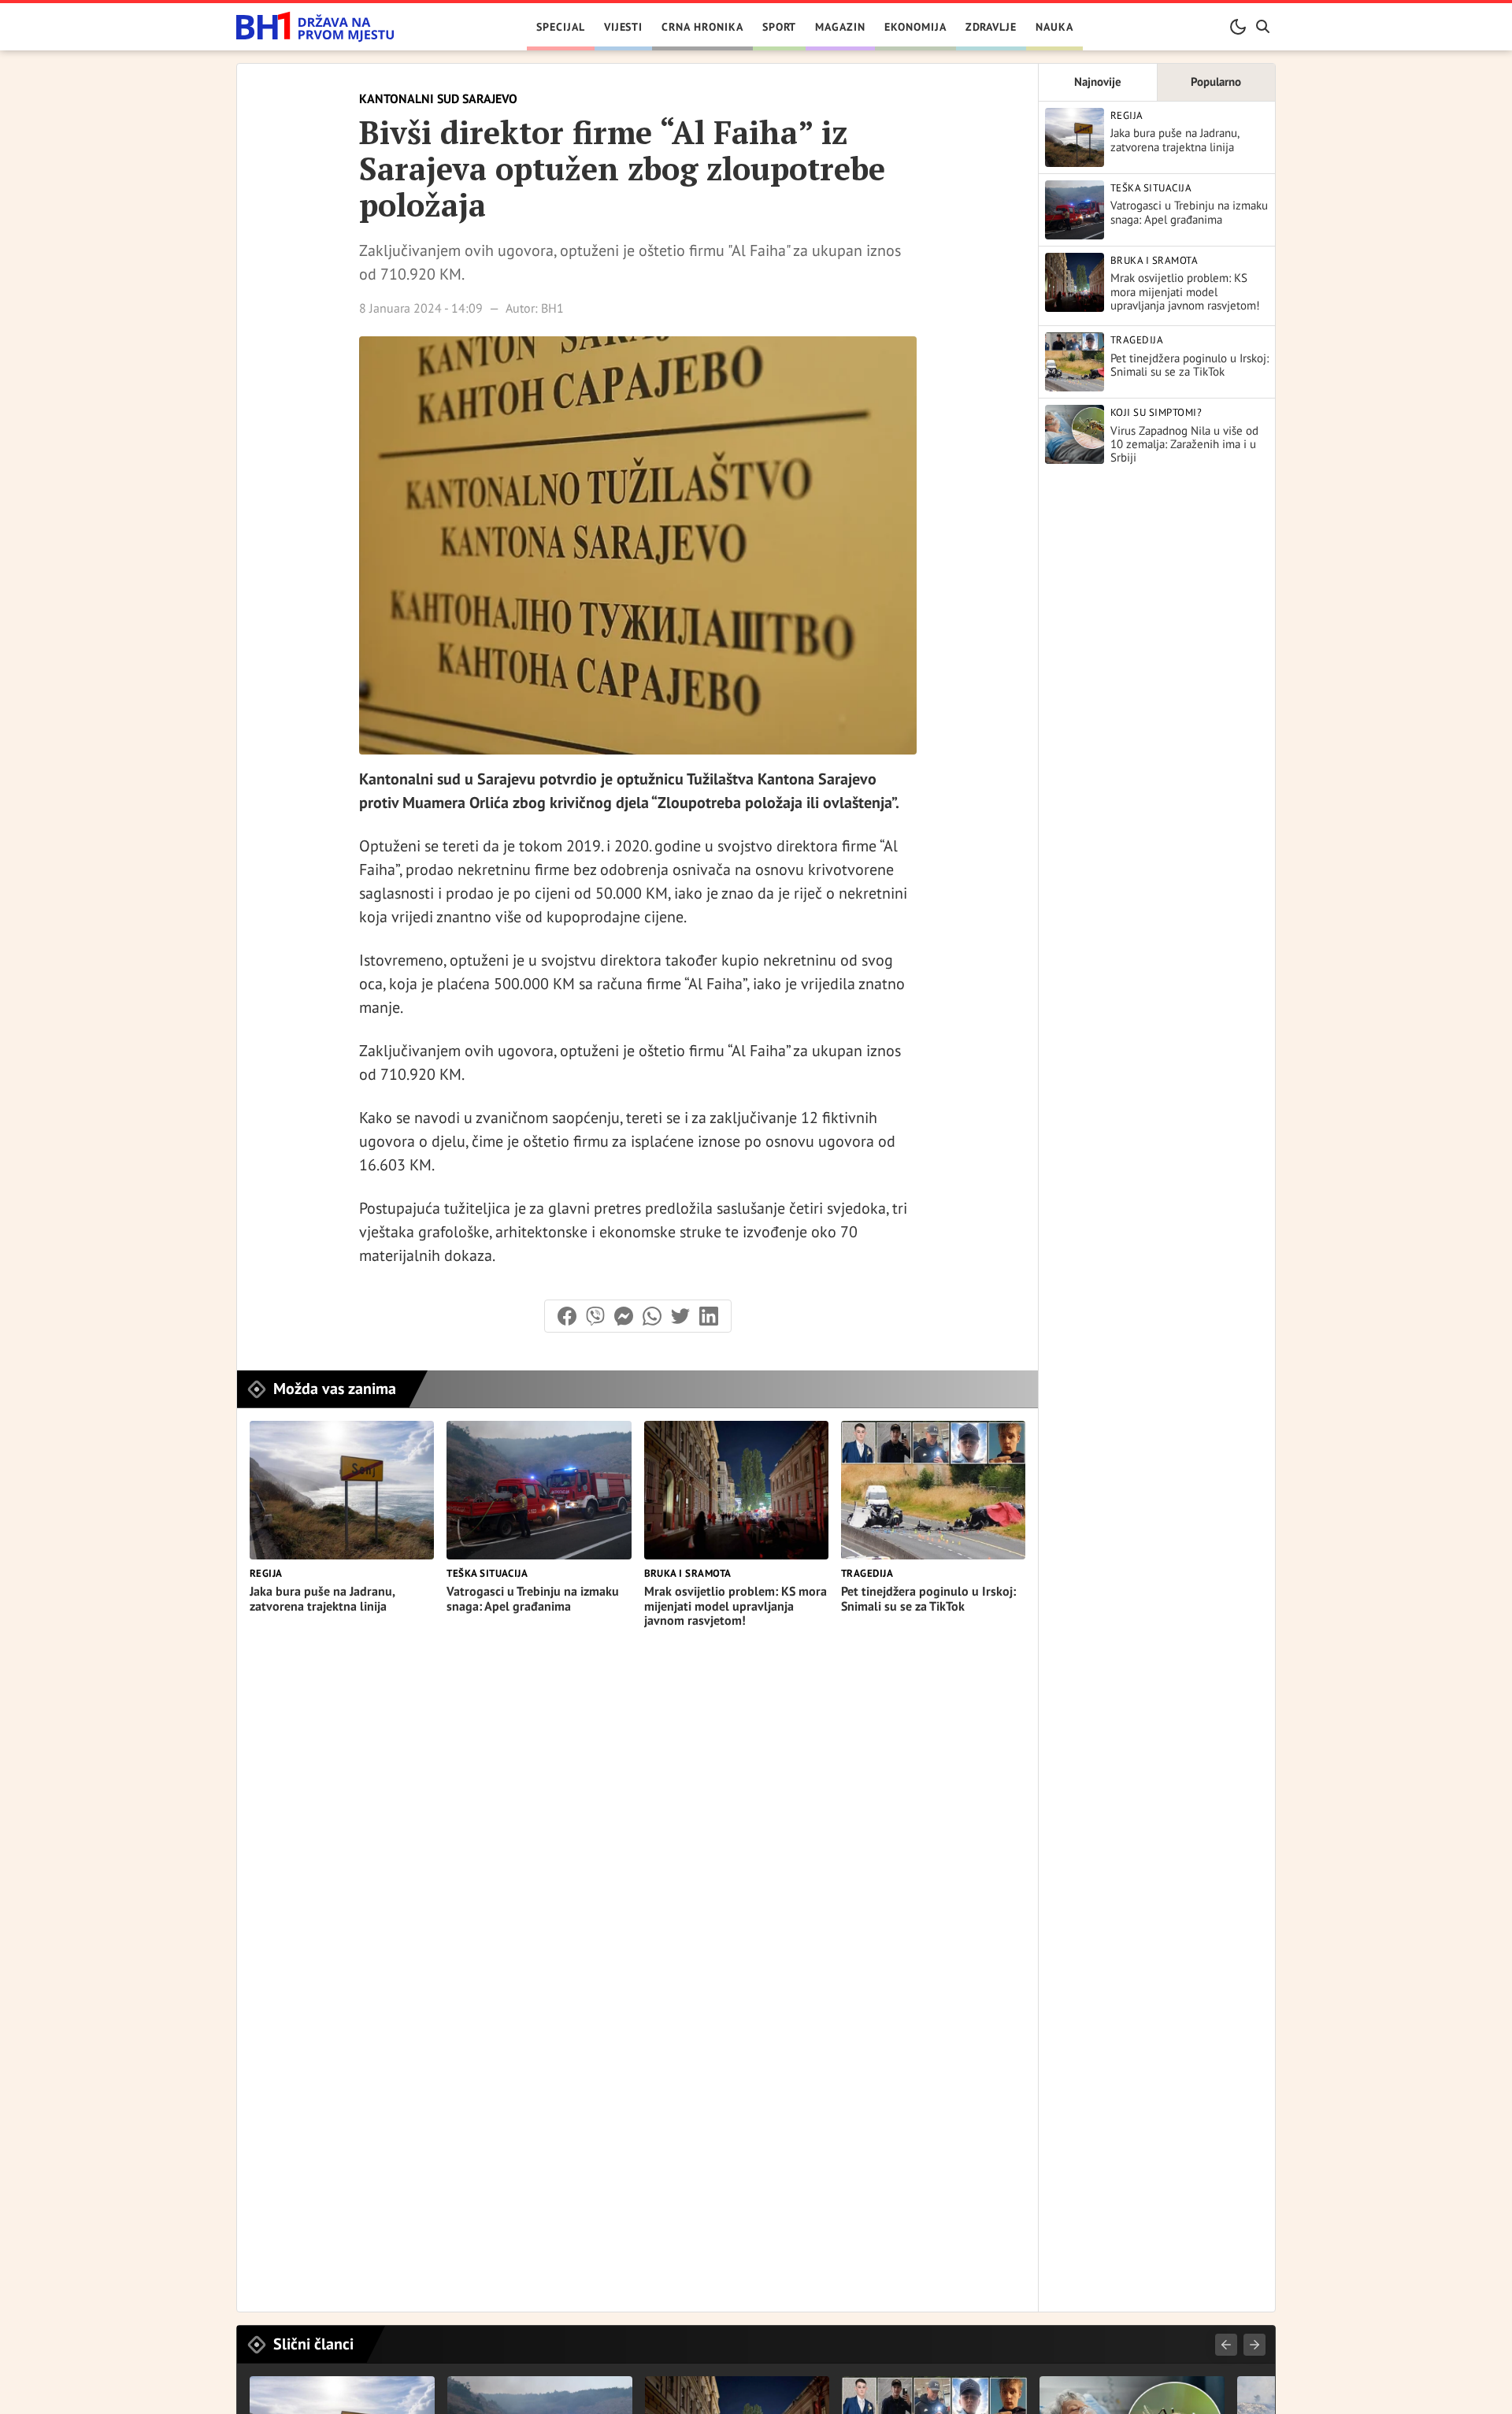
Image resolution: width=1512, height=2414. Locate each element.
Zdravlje (991, 27)
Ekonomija (915, 27)
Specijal (561, 27)
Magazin (840, 27)
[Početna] (315, 27)
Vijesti (624, 27)
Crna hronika (702, 27)
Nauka (1054, 27)
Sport (780, 27)
